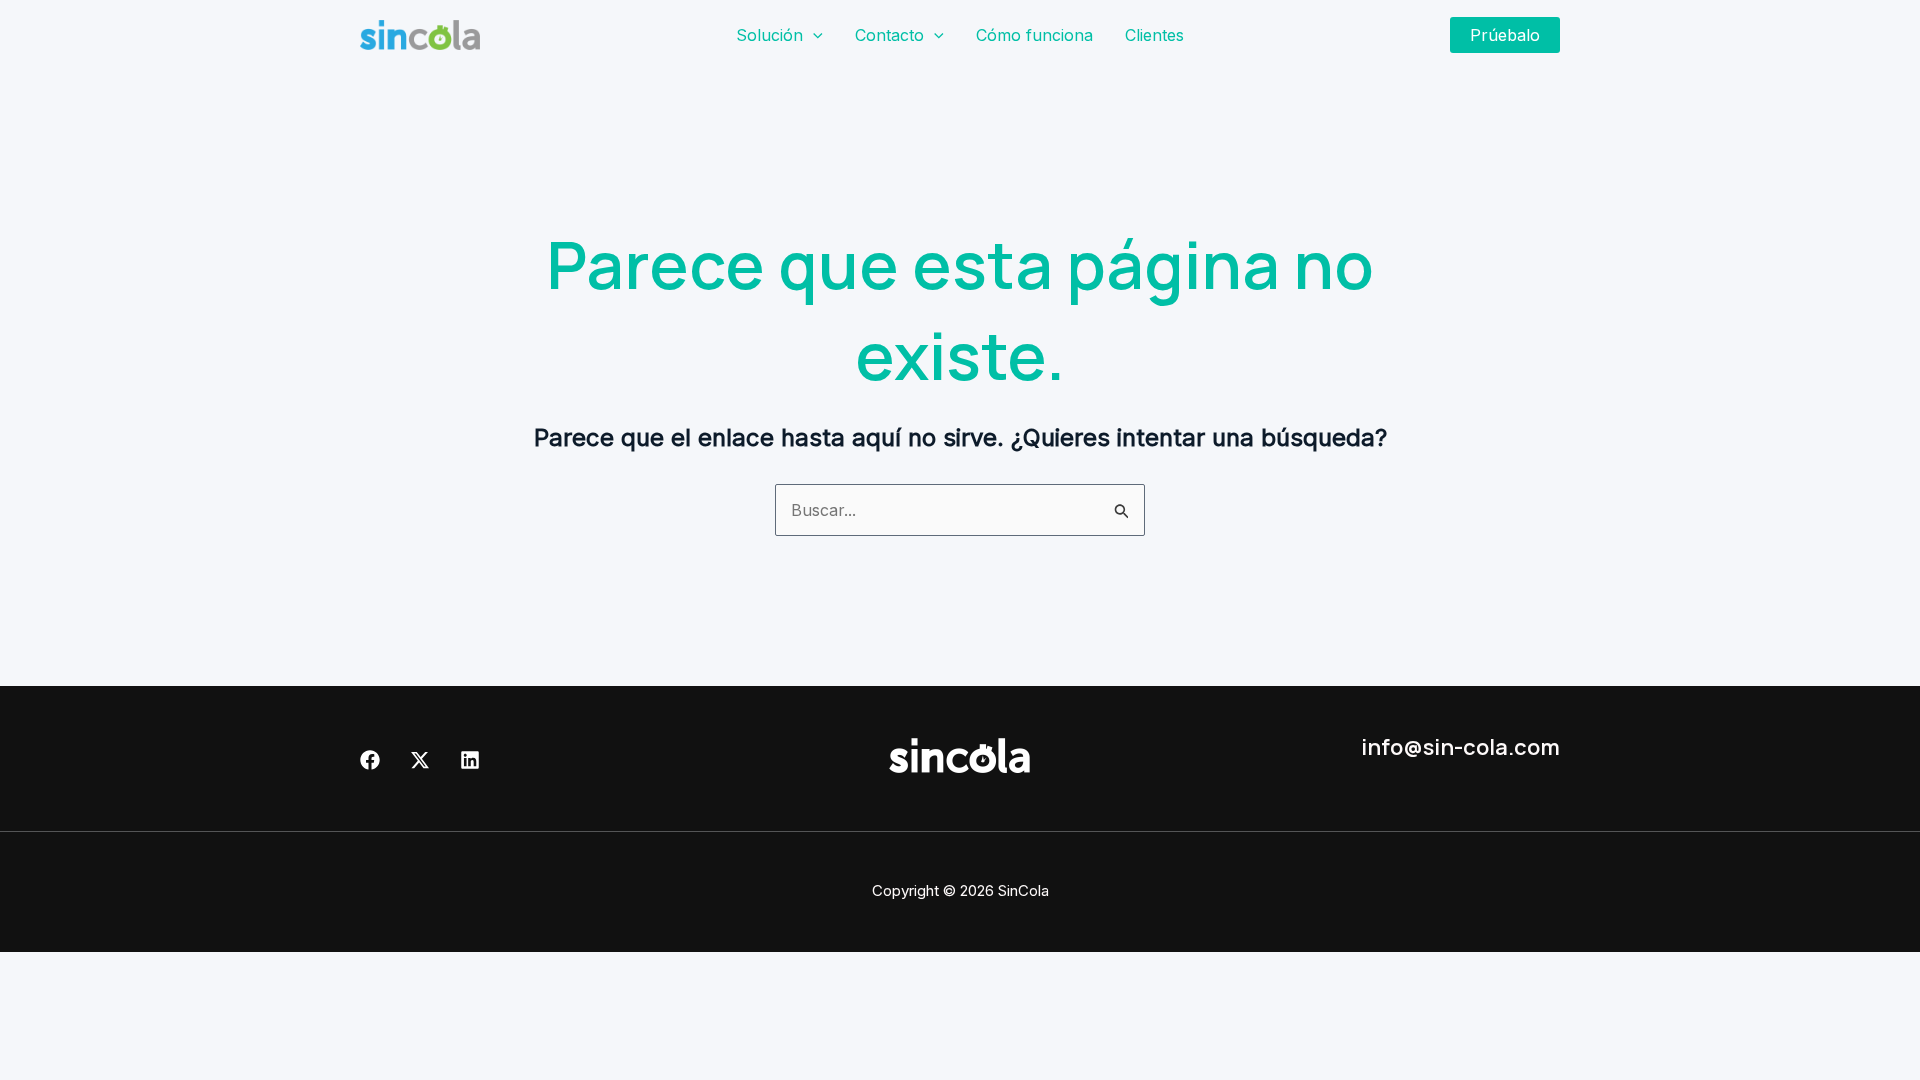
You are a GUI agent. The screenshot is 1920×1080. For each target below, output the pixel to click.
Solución (769, 35)
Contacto (889, 35)
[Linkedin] (470, 760)
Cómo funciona (1034, 35)
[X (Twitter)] (420, 760)
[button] (813, 35)
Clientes (1154, 35)
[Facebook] (370, 760)
